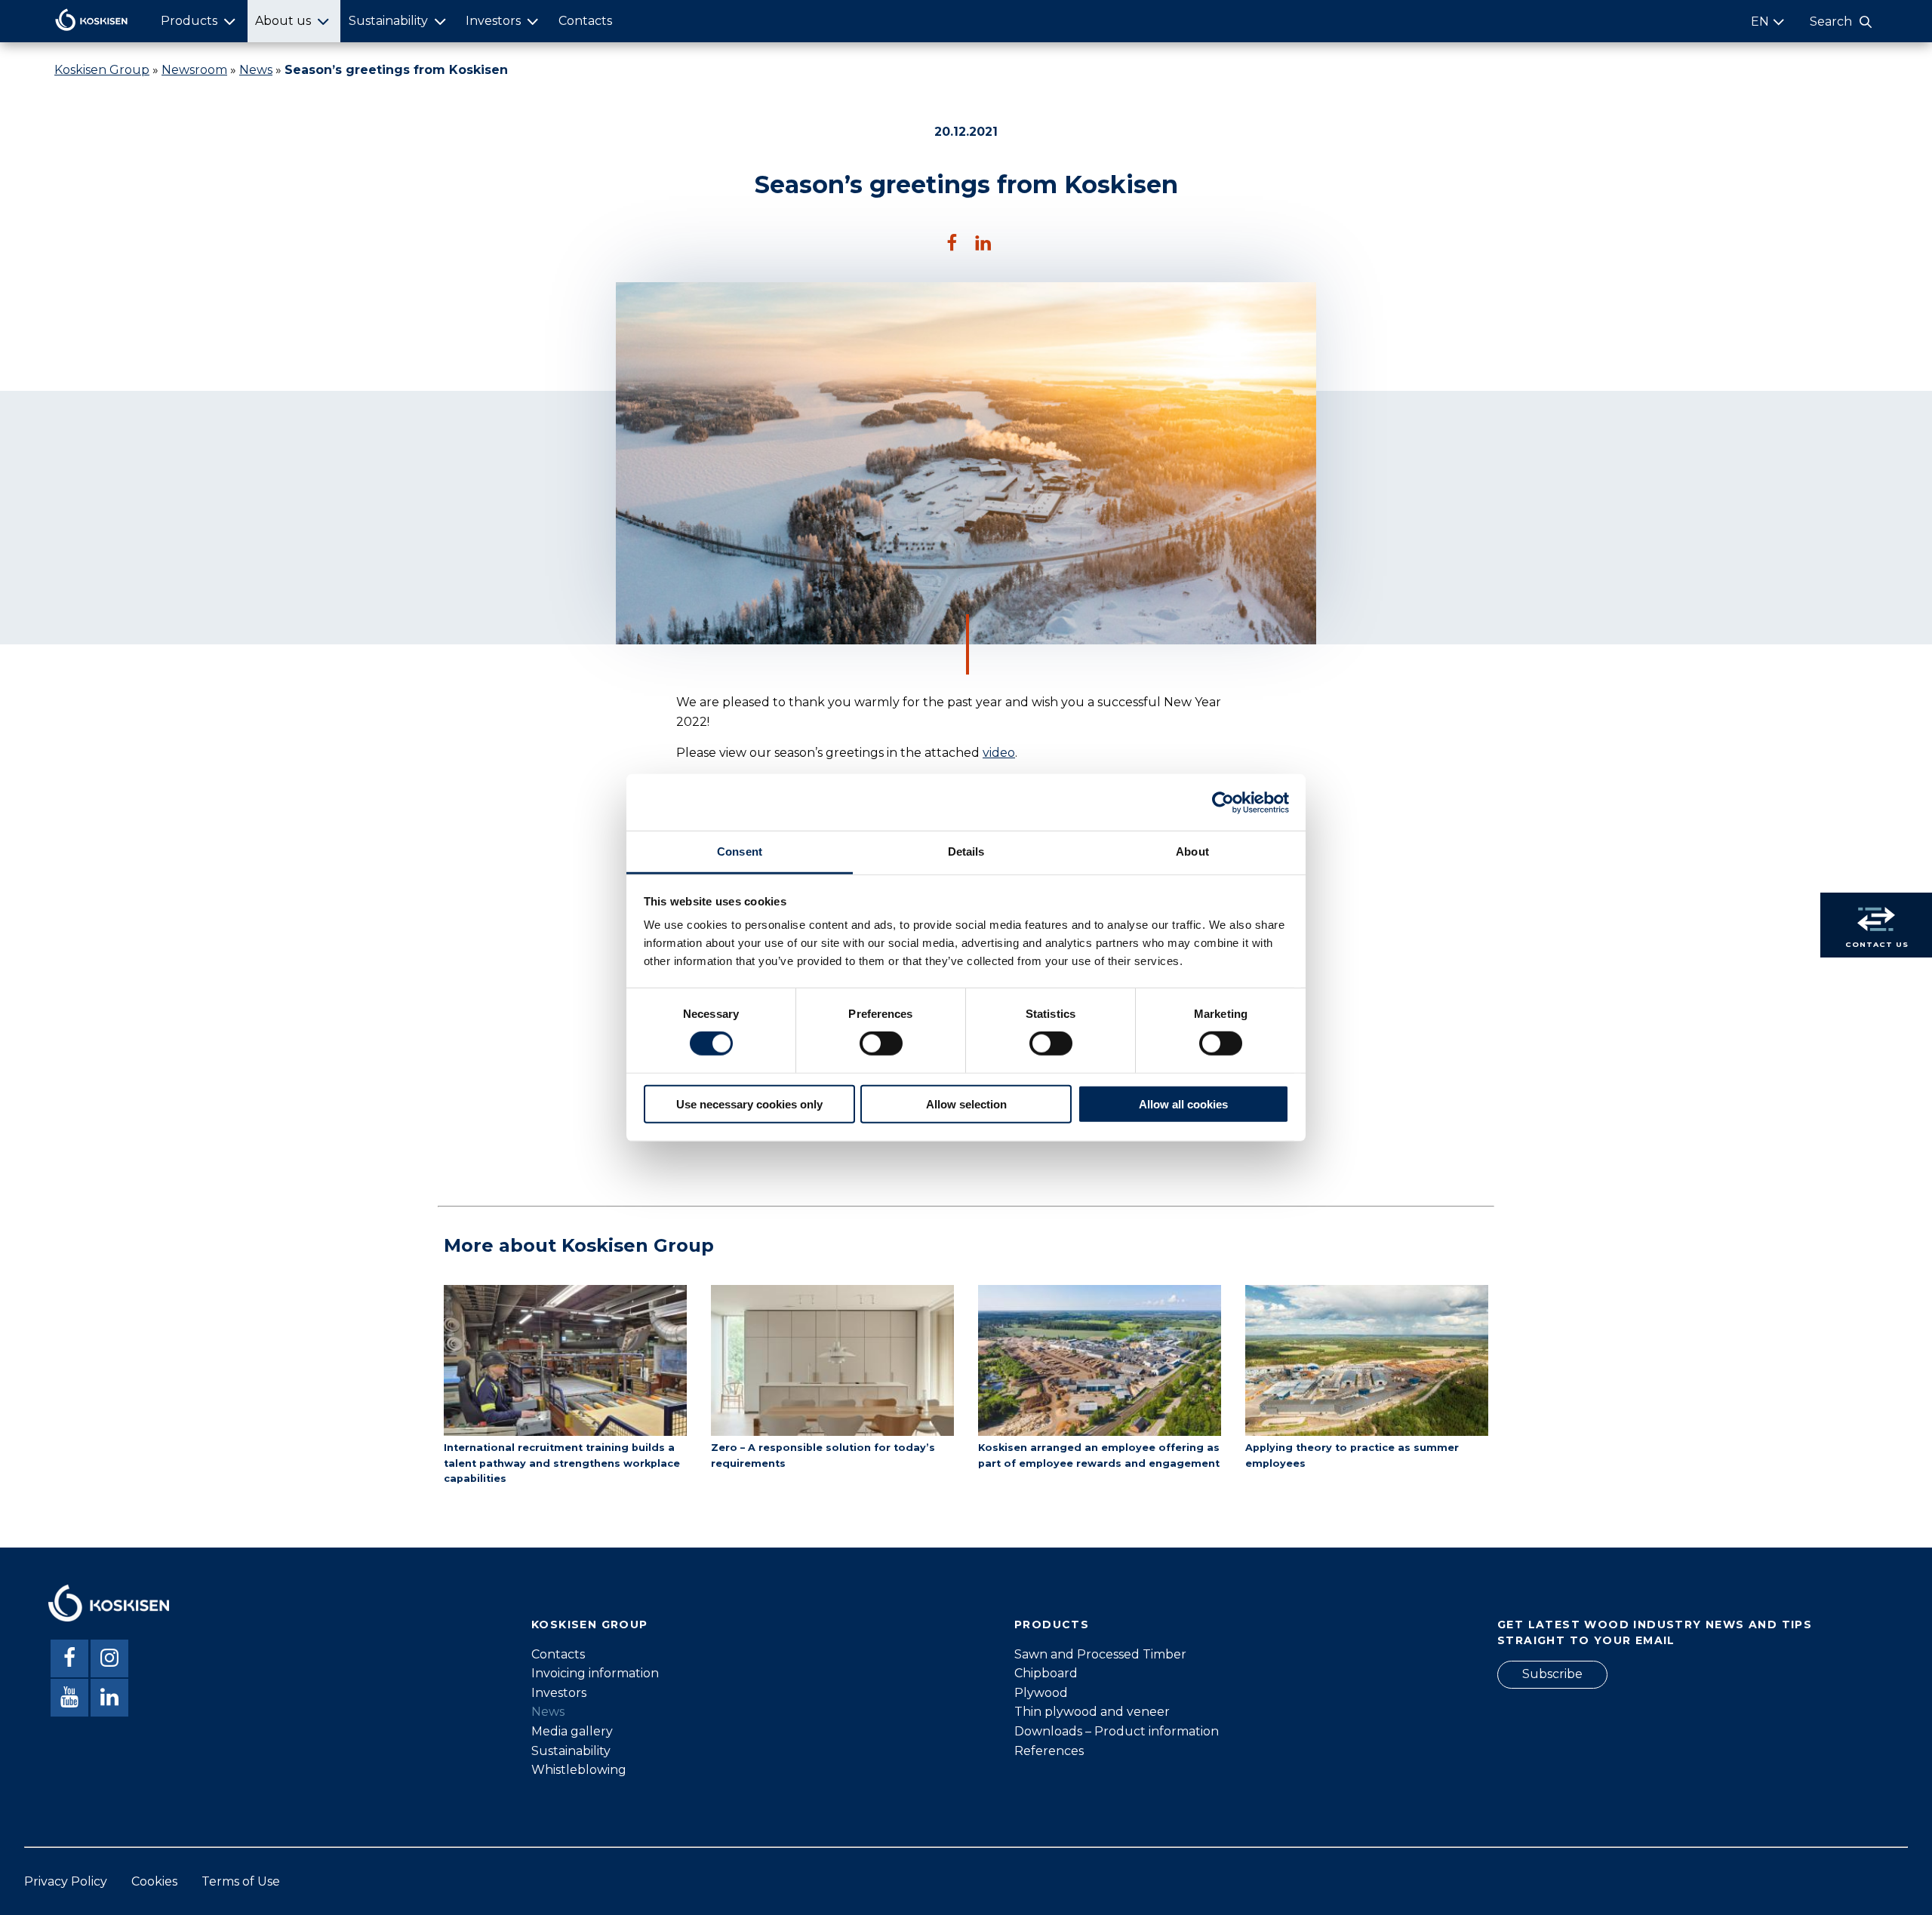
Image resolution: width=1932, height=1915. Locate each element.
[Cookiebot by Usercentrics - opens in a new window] (1223, 802)
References (1049, 1751)
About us (283, 21)
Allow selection (966, 1104)
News (256, 70)
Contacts (585, 21)
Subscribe (1552, 1674)
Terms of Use (241, 1881)
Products (189, 21)
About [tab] (1192, 851)
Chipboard (1046, 1673)
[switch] (881, 1044)
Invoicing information (595, 1673)
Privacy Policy (66, 1881)
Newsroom (194, 70)
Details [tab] (966, 851)
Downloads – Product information (1117, 1731)
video (999, 753)
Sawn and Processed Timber (1100, 1654)
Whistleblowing (579, 1770)
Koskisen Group (102, 70)
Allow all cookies (1183, 1104)
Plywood (1041, 1693)
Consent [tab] (740, 851)
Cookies (154, 1881)
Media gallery (572, 1731)
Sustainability (388, 21)
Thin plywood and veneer (1092, 1712)
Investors (493, 21)
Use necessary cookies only (749, 1104)
